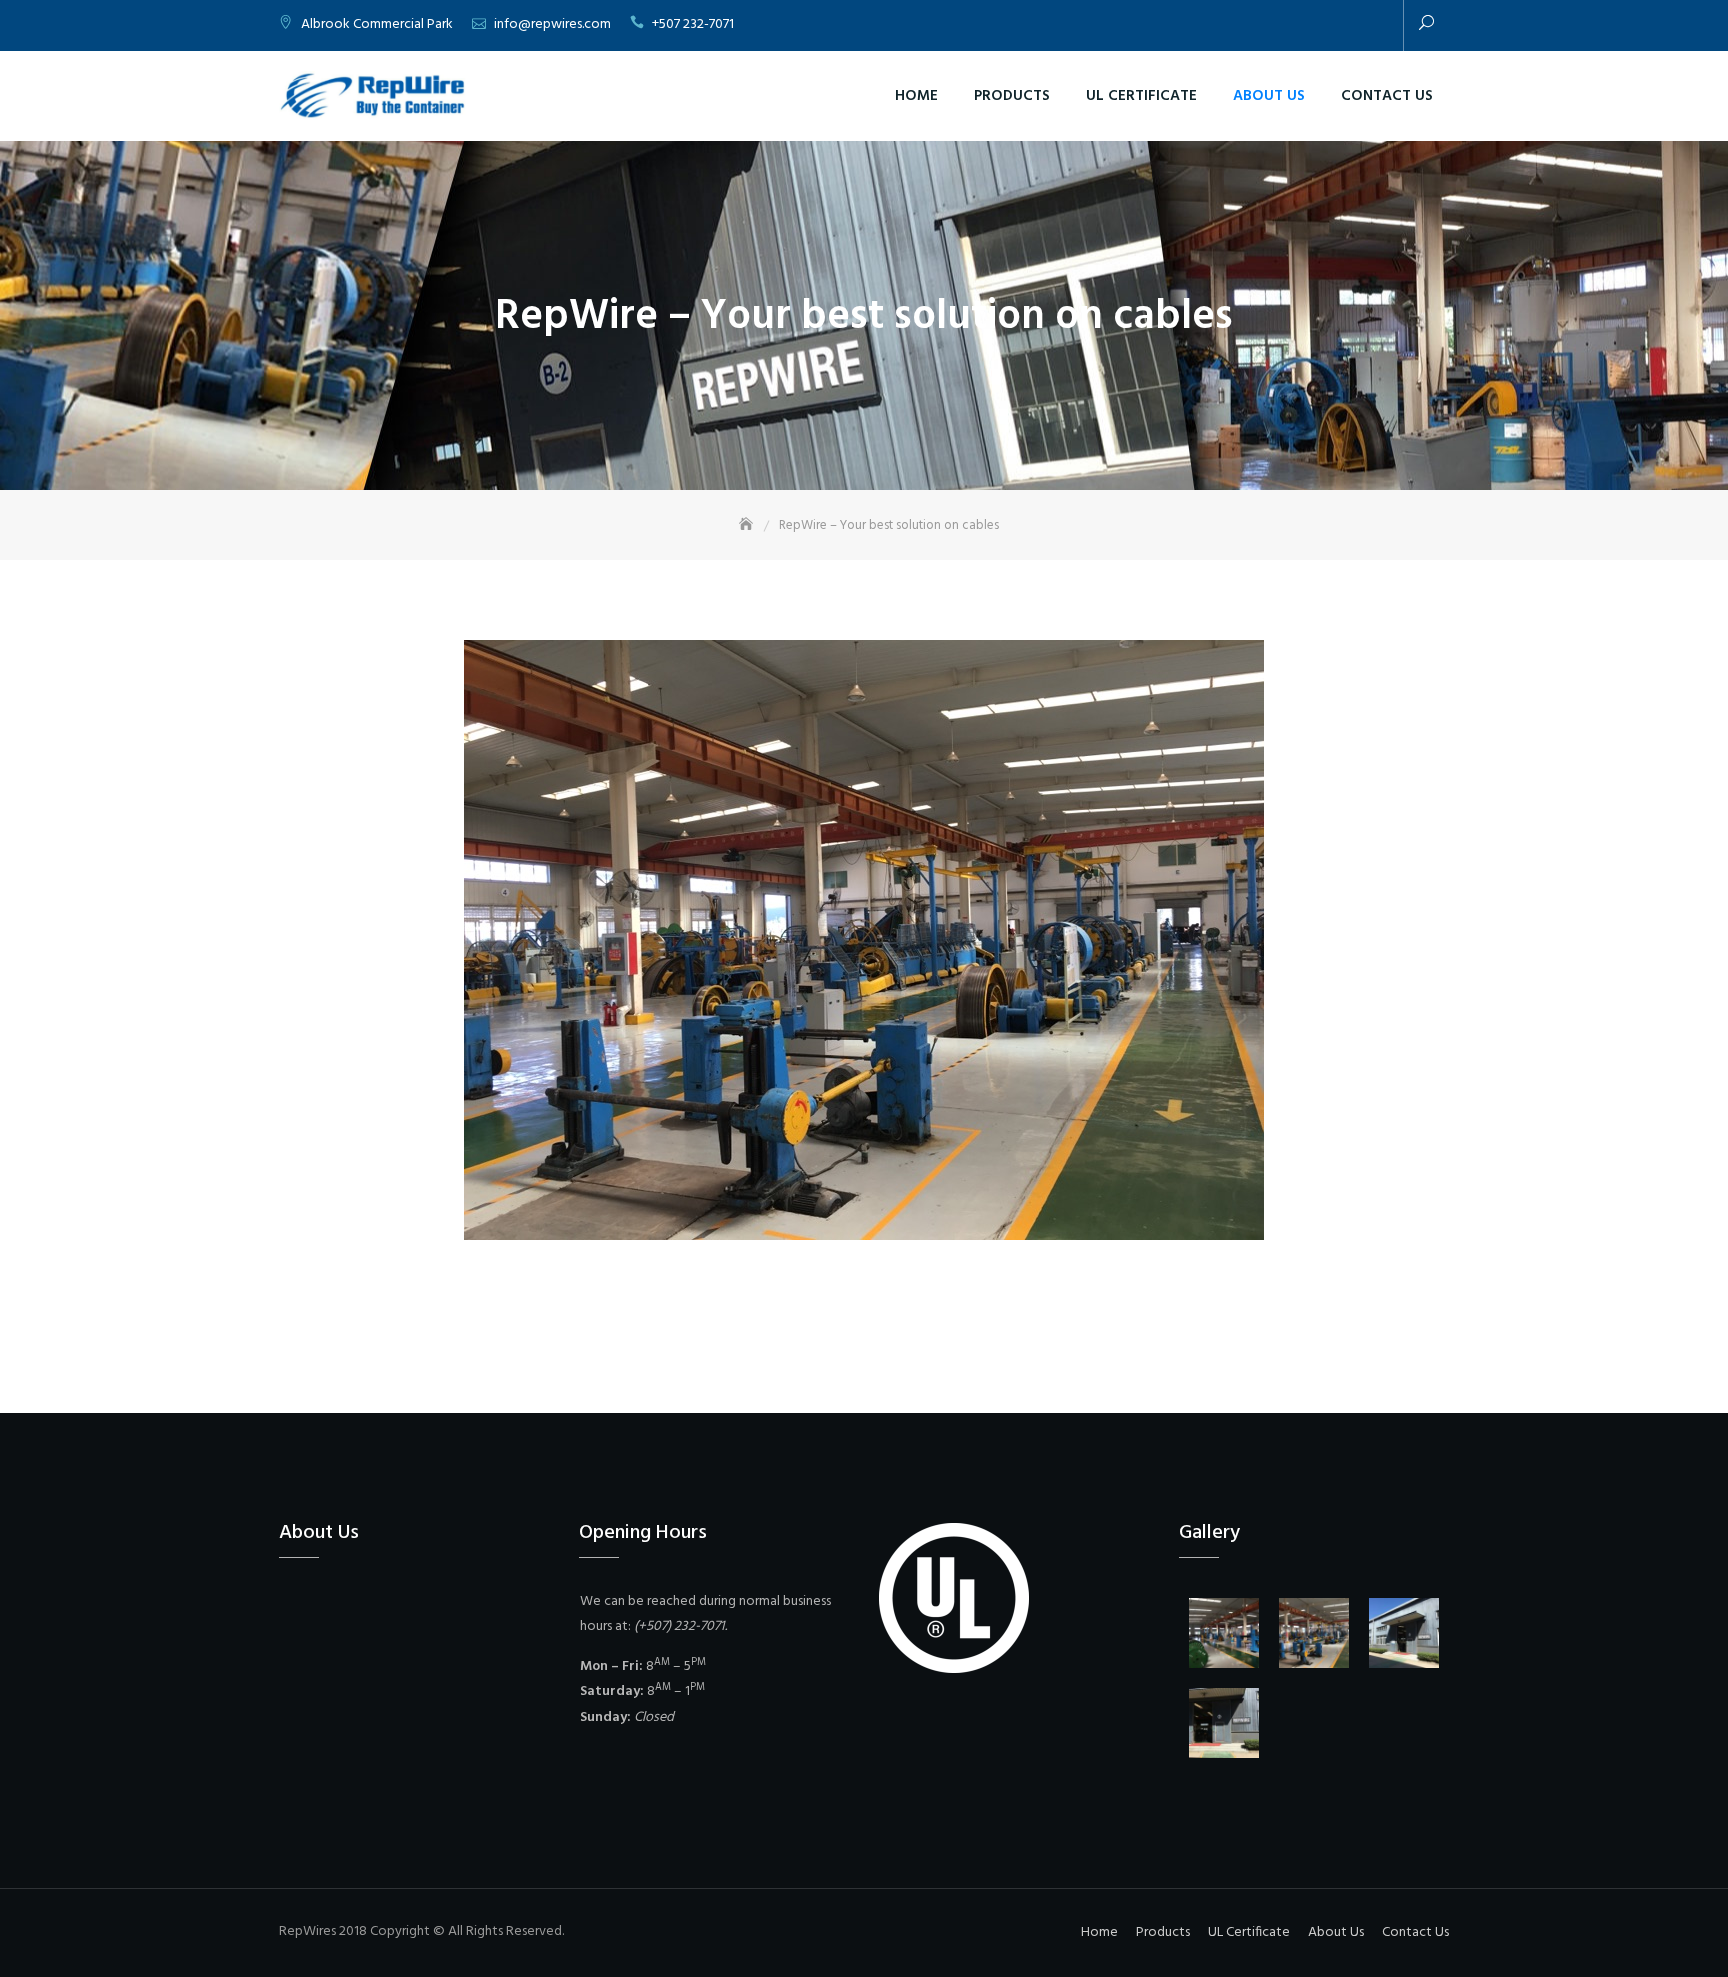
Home (916, 96)
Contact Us (1387, 96)
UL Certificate (1141, 96)
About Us (1269, 96)
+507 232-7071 (693, 24)
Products (1012, 96)
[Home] (748, 525)
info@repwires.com (552, 24)
